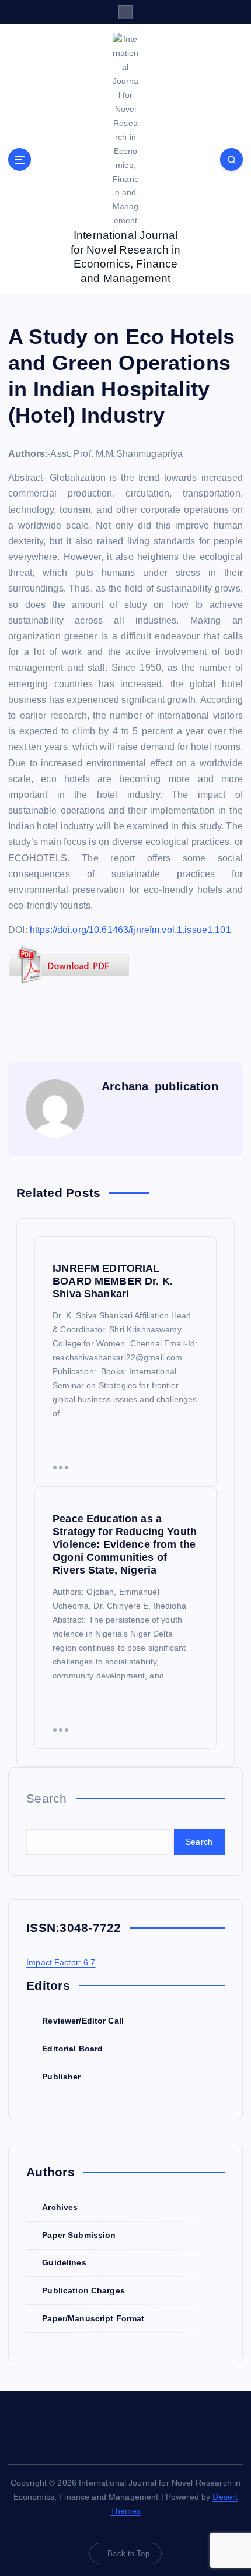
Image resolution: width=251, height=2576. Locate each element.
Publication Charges (83, 2290)
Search (47, 1798)
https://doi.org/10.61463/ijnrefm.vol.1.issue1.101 (130, 930)
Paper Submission (79, 2235)
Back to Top (128, 2554)
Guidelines (64, 2262)
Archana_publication (160, 1086)
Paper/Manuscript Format (93, 2318)
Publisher (61, 2077)
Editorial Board (72, 2049)
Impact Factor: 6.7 (61, 1962)
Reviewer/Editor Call (83, 2021)
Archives (60, 2207)
